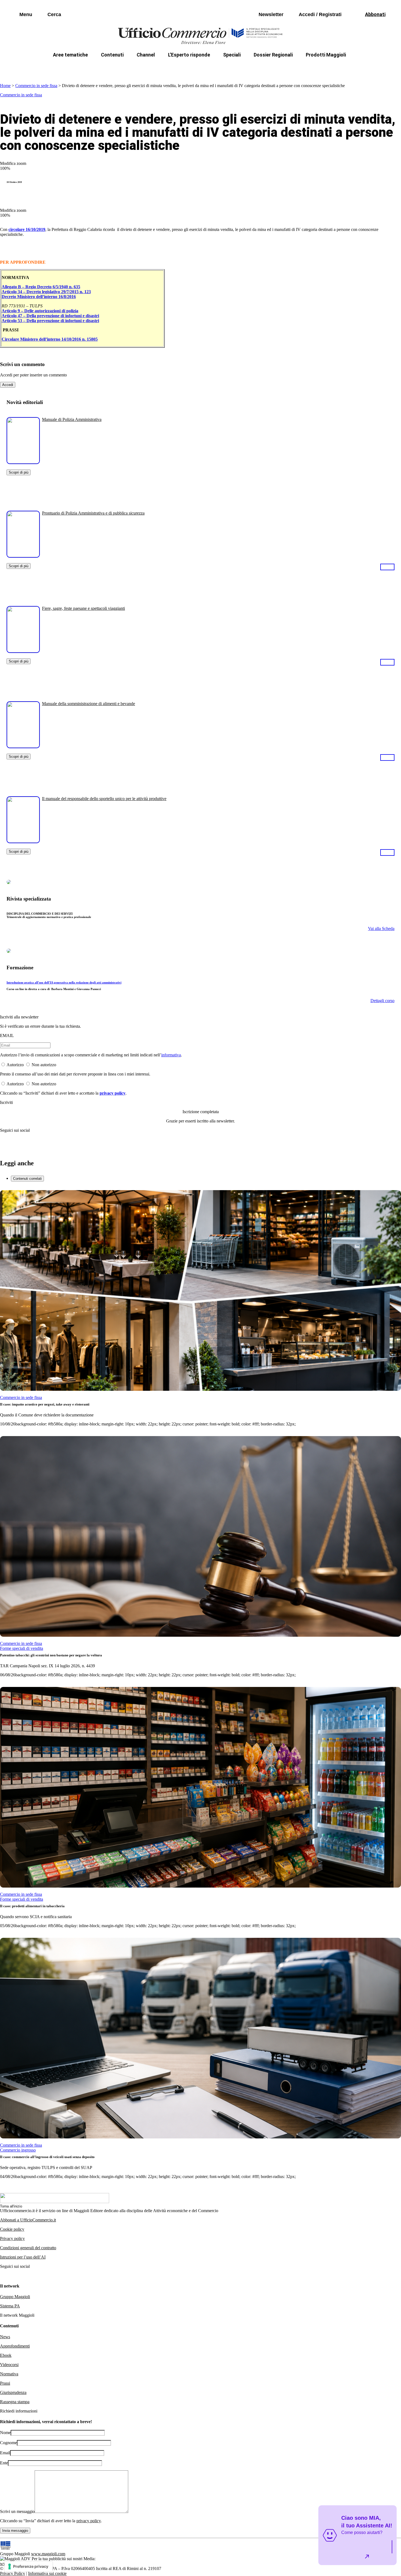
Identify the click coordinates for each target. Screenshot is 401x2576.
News (5, 2337)
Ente (4, 2463)
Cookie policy (12, 2229)
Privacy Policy (13, 2573)
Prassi (5, 2383)
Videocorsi (9, 2365)
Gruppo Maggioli (15, 2297)
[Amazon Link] (387, 567)
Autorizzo (15, 1065)
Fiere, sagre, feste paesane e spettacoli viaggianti (83, 608)
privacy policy (113, 1093)
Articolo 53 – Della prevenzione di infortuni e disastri (50, 321)
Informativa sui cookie (47, 2573)
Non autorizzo (44, 1065)
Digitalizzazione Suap (183, 68)
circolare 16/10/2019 (27, 229)
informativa (171, 1055)
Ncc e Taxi (281, 68)
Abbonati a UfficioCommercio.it (28, 2220)
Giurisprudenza (13, 2392)
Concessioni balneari (237, 68)
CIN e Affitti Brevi (322, 68)
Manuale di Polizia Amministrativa (72, 419)
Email (5, 2453)
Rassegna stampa (15, 2402)
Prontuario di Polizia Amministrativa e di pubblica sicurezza (93, 513)
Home (5, 86)
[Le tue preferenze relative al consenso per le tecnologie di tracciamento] (29, 2566)
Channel (146, 55)
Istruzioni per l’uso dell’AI (23, 2257)
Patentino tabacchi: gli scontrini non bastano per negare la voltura (51, 1655)
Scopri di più (19, 472)
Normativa (9, 2374)
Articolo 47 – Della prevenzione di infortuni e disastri (50, 316)
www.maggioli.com (48, 2554)
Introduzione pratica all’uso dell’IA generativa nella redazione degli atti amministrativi (64, 982)
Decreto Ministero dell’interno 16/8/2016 (39, 297)
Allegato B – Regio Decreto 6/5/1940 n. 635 (41, 287)
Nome (5, 2433)
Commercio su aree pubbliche (121, 68)
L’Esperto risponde (189, 55)
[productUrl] (23, 462)
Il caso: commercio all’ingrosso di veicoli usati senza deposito (47, 2157)
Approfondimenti (15, 2346)
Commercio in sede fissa (36, 86)
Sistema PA (10, 2306)
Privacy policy (12, 2238)
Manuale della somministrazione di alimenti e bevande (89, 704)
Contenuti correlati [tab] (27, 1179)
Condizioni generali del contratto (28, 2248)
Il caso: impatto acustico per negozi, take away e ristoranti (45, 1404)
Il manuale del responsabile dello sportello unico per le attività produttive (104, 799)
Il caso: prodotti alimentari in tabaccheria (32, 1906)
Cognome (8, 2443)
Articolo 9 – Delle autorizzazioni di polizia (40, 311)
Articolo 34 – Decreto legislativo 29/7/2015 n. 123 (46, 292)
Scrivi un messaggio (17, 2511)
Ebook (6, 2355)
